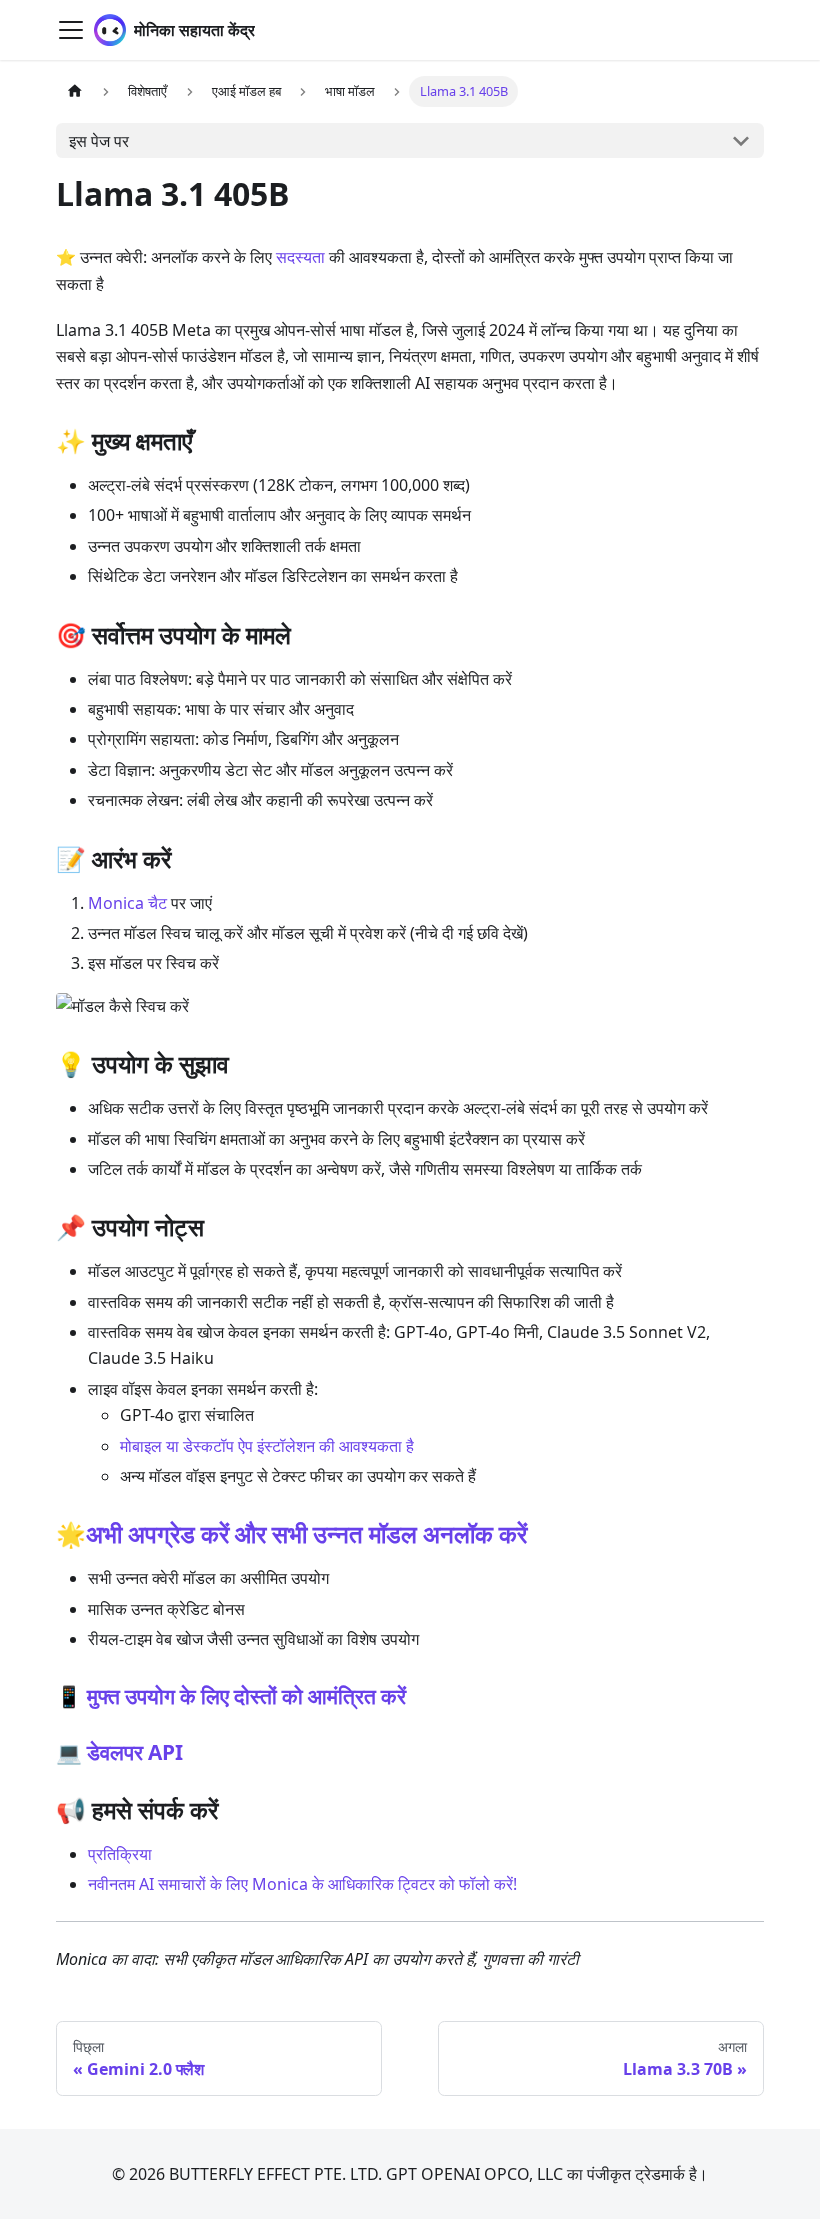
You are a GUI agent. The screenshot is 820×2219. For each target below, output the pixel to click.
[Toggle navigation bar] (71, 30)
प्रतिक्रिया (120, 1854)
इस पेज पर (99, 141)
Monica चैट (127, 903)
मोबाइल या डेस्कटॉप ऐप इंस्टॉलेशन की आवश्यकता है (267, 1446)
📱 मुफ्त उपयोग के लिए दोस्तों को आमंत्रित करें (231, 1696)
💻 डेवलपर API (119, 1752)
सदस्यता (300, 257)
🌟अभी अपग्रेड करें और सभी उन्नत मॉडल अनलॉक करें (291, 1533)
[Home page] (75, 91)
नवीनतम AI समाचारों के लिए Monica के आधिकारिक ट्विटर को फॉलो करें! (302, 1884)
